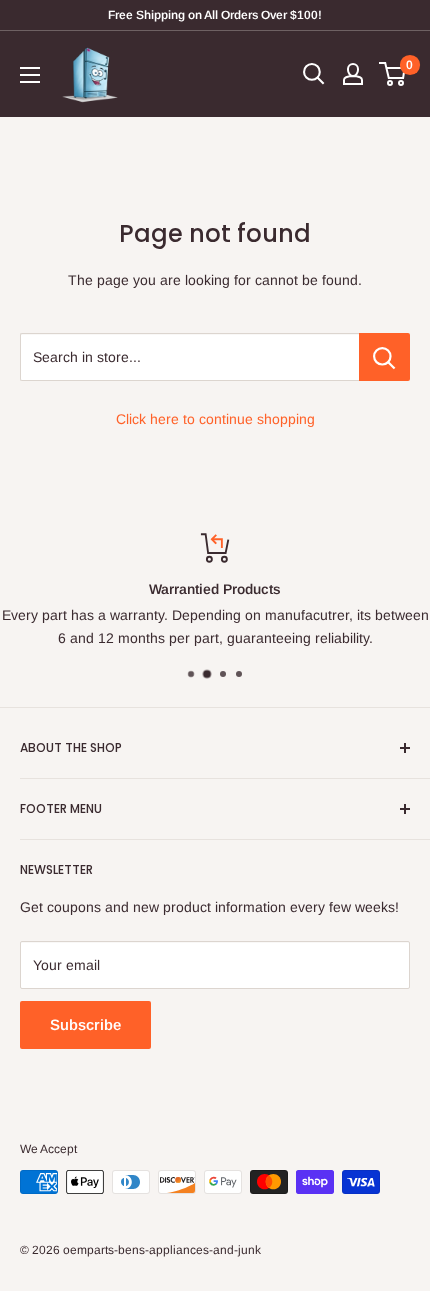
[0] (393, 74)
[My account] (353, 74)
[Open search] (314, 74)
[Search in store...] (384, 357)
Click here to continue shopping (215, 419)
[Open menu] (30, 75)
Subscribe (85, 1024)
